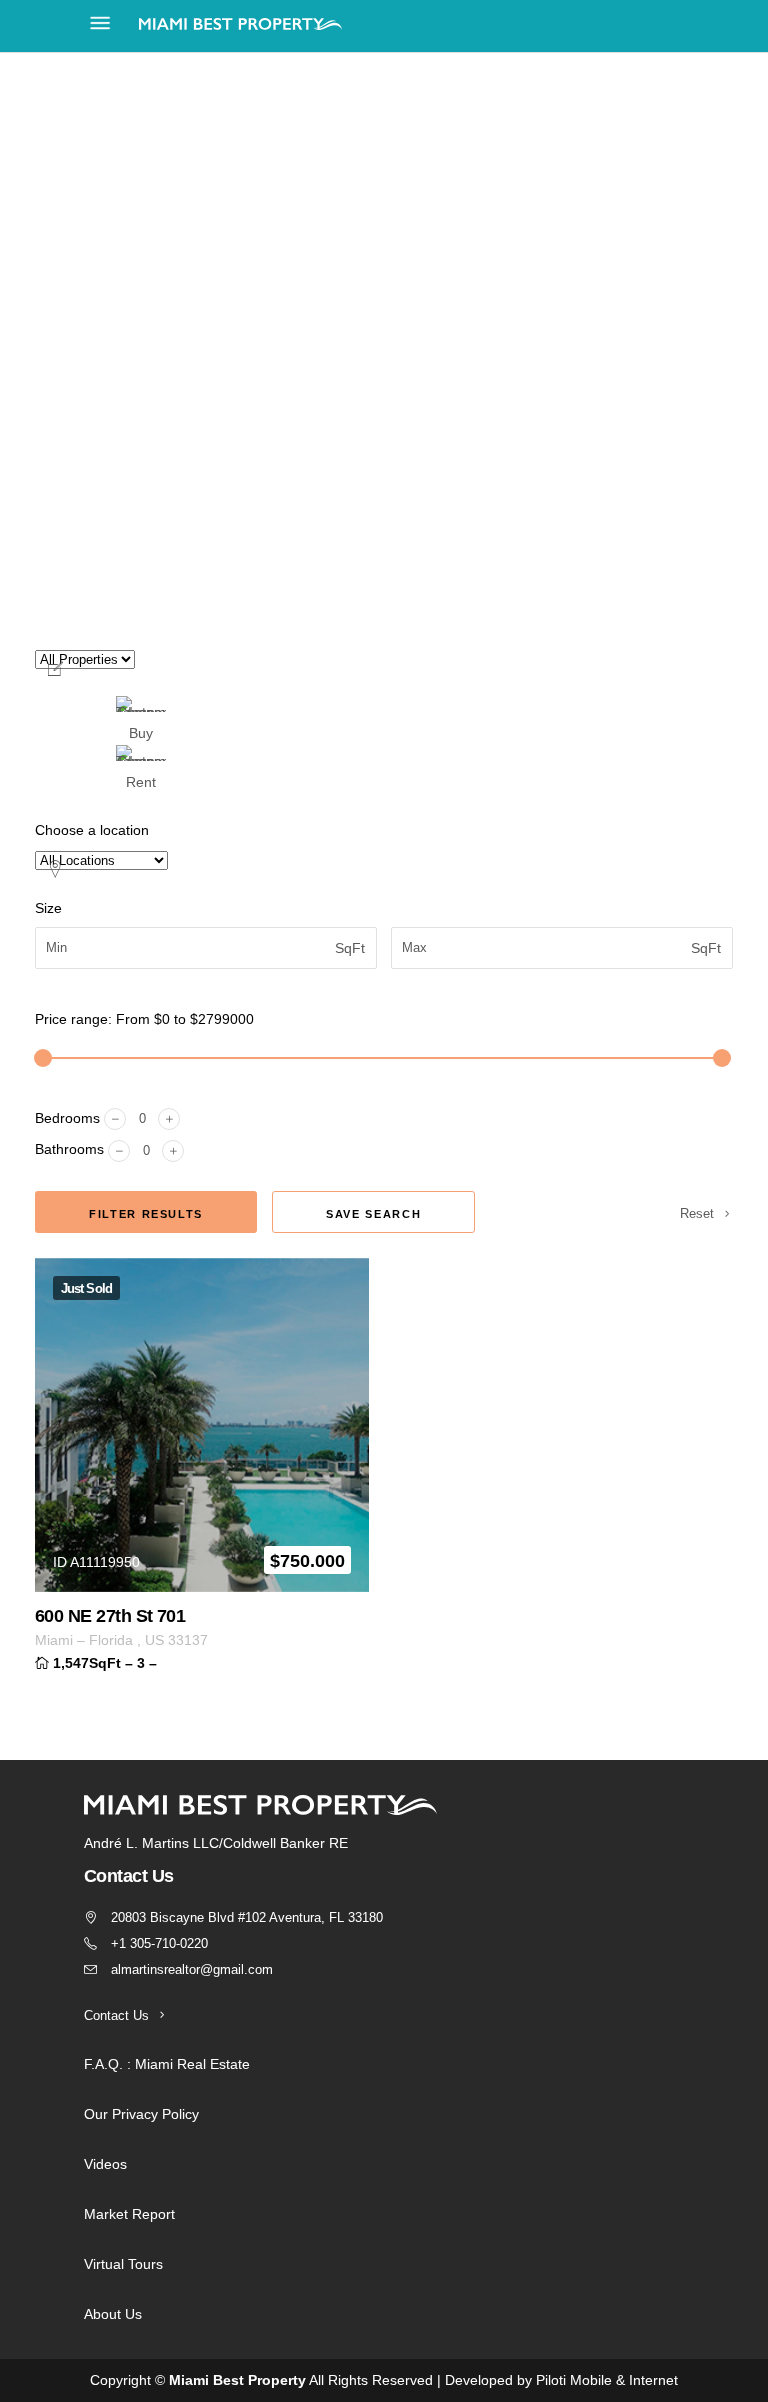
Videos (105, 2164)
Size (48, 908)
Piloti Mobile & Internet (607, 2380)
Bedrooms (67, 1118)
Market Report (129, 2214)
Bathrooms (69, 1149)
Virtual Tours (123, 2264)
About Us (113, 2314)
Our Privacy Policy (141, 2114)
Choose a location (92, 830)
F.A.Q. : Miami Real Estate (167, 2064)
